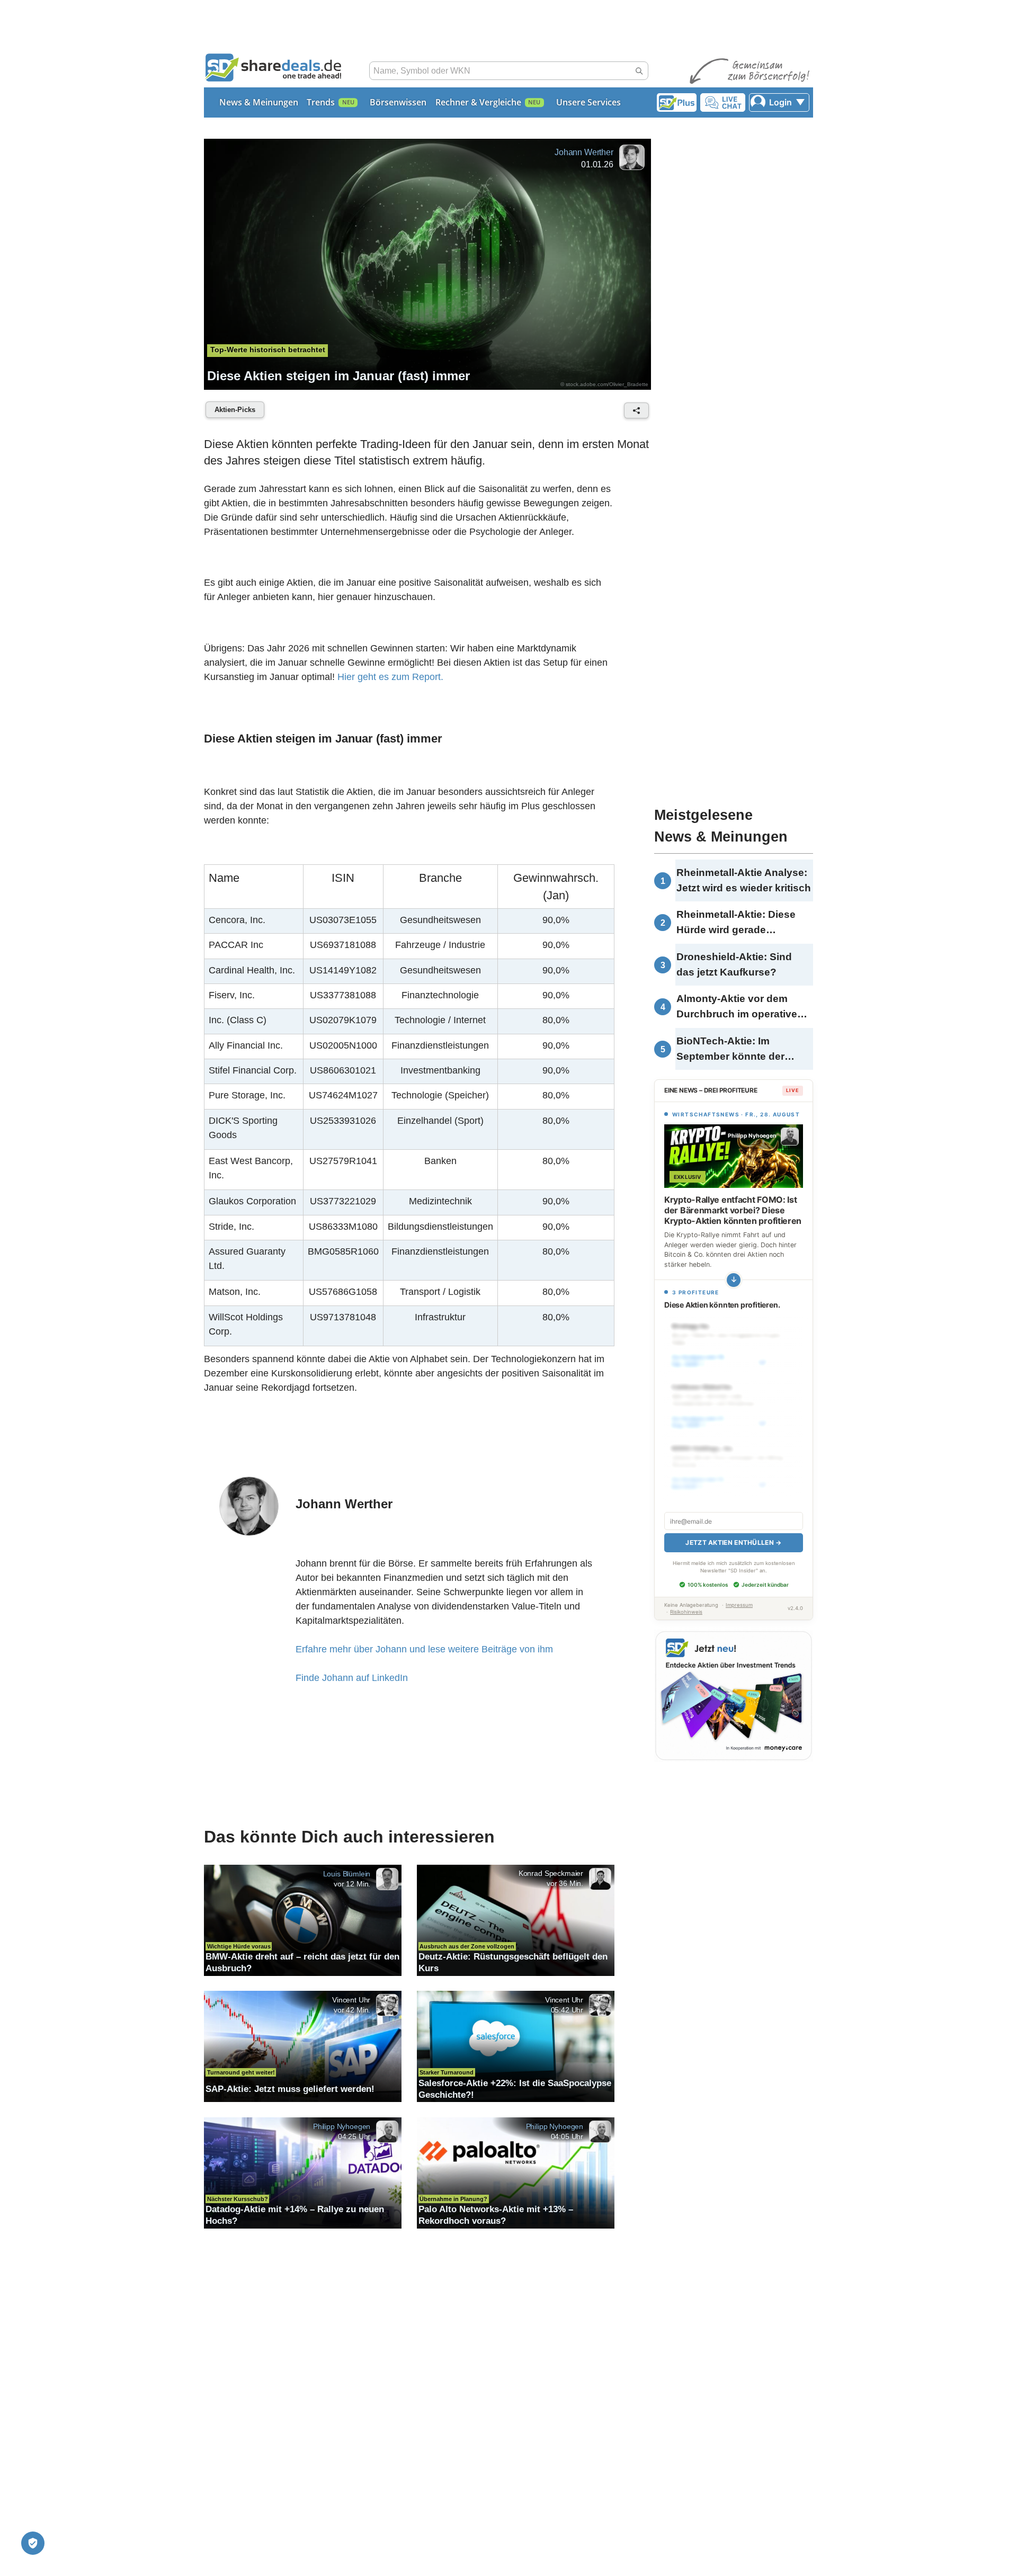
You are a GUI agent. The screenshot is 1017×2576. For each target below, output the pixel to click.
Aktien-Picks (235, 410)
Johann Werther (584, 152)
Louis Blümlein (347, 1874)
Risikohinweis (686, 1612)
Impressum (739, 1605)
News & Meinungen (259, 102)
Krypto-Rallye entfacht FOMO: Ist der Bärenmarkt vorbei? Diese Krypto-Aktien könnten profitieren (733, 1210)
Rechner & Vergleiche (478, 102)
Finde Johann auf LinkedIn (352, 1678)
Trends (321, 102)
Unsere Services (588, 102)
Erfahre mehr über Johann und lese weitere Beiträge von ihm (424, 1649)
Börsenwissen (398, 102)
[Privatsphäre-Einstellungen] (33, 2543)
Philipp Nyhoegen (342, 2126)
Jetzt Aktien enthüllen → (733, 1542)
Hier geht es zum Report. (390, 677)
